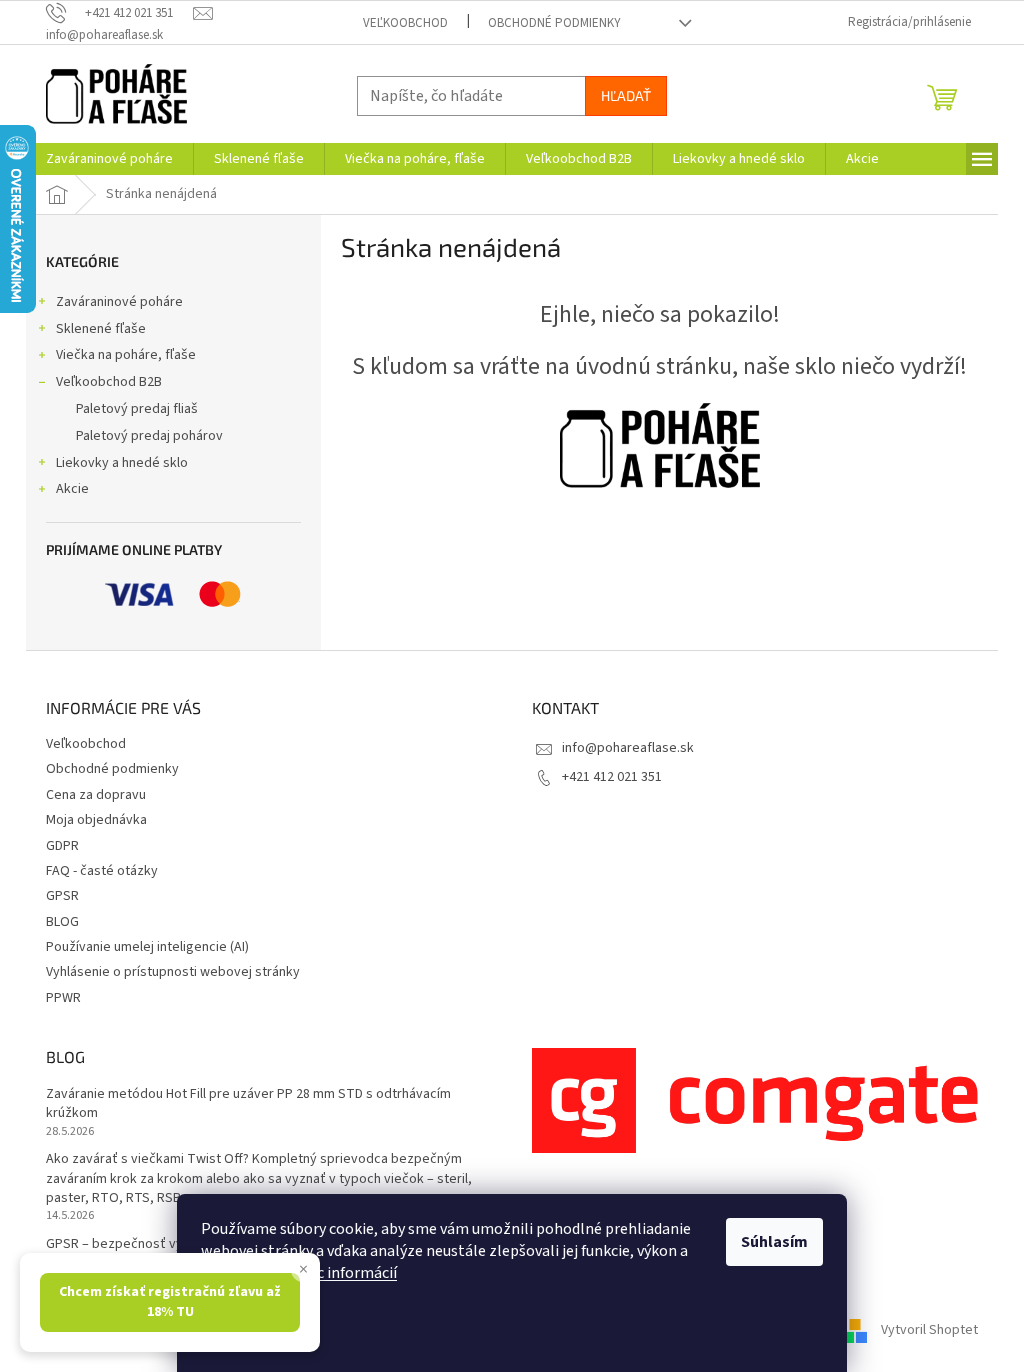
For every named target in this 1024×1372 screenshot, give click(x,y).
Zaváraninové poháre (119, 302)
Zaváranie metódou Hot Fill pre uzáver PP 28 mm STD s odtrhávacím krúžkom (248, 1104)
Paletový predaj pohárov (149, 436)
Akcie (72, 489)
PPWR (63, 998)
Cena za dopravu (96, 795)
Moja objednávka (96, 820)
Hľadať (626, 95)
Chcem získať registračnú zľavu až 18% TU (170, 1301)
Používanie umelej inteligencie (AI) (147, 947)
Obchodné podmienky (554, 23)
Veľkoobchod (405, 23)
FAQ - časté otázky (102, 871)
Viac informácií (347, 1273)
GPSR (62, 896)
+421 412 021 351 (612, 777)
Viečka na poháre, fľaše (126, 355)
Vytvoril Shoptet (929, 1331)
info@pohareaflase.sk (628, 748)
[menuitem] (109, 159)
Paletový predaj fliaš (137, 409)
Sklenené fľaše (101, 329)
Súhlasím (774, 1242)
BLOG (62, 922)
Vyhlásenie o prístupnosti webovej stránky (173, 972)
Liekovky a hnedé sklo (122, 463)
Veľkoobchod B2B (109, 382)
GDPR (62, 846)
